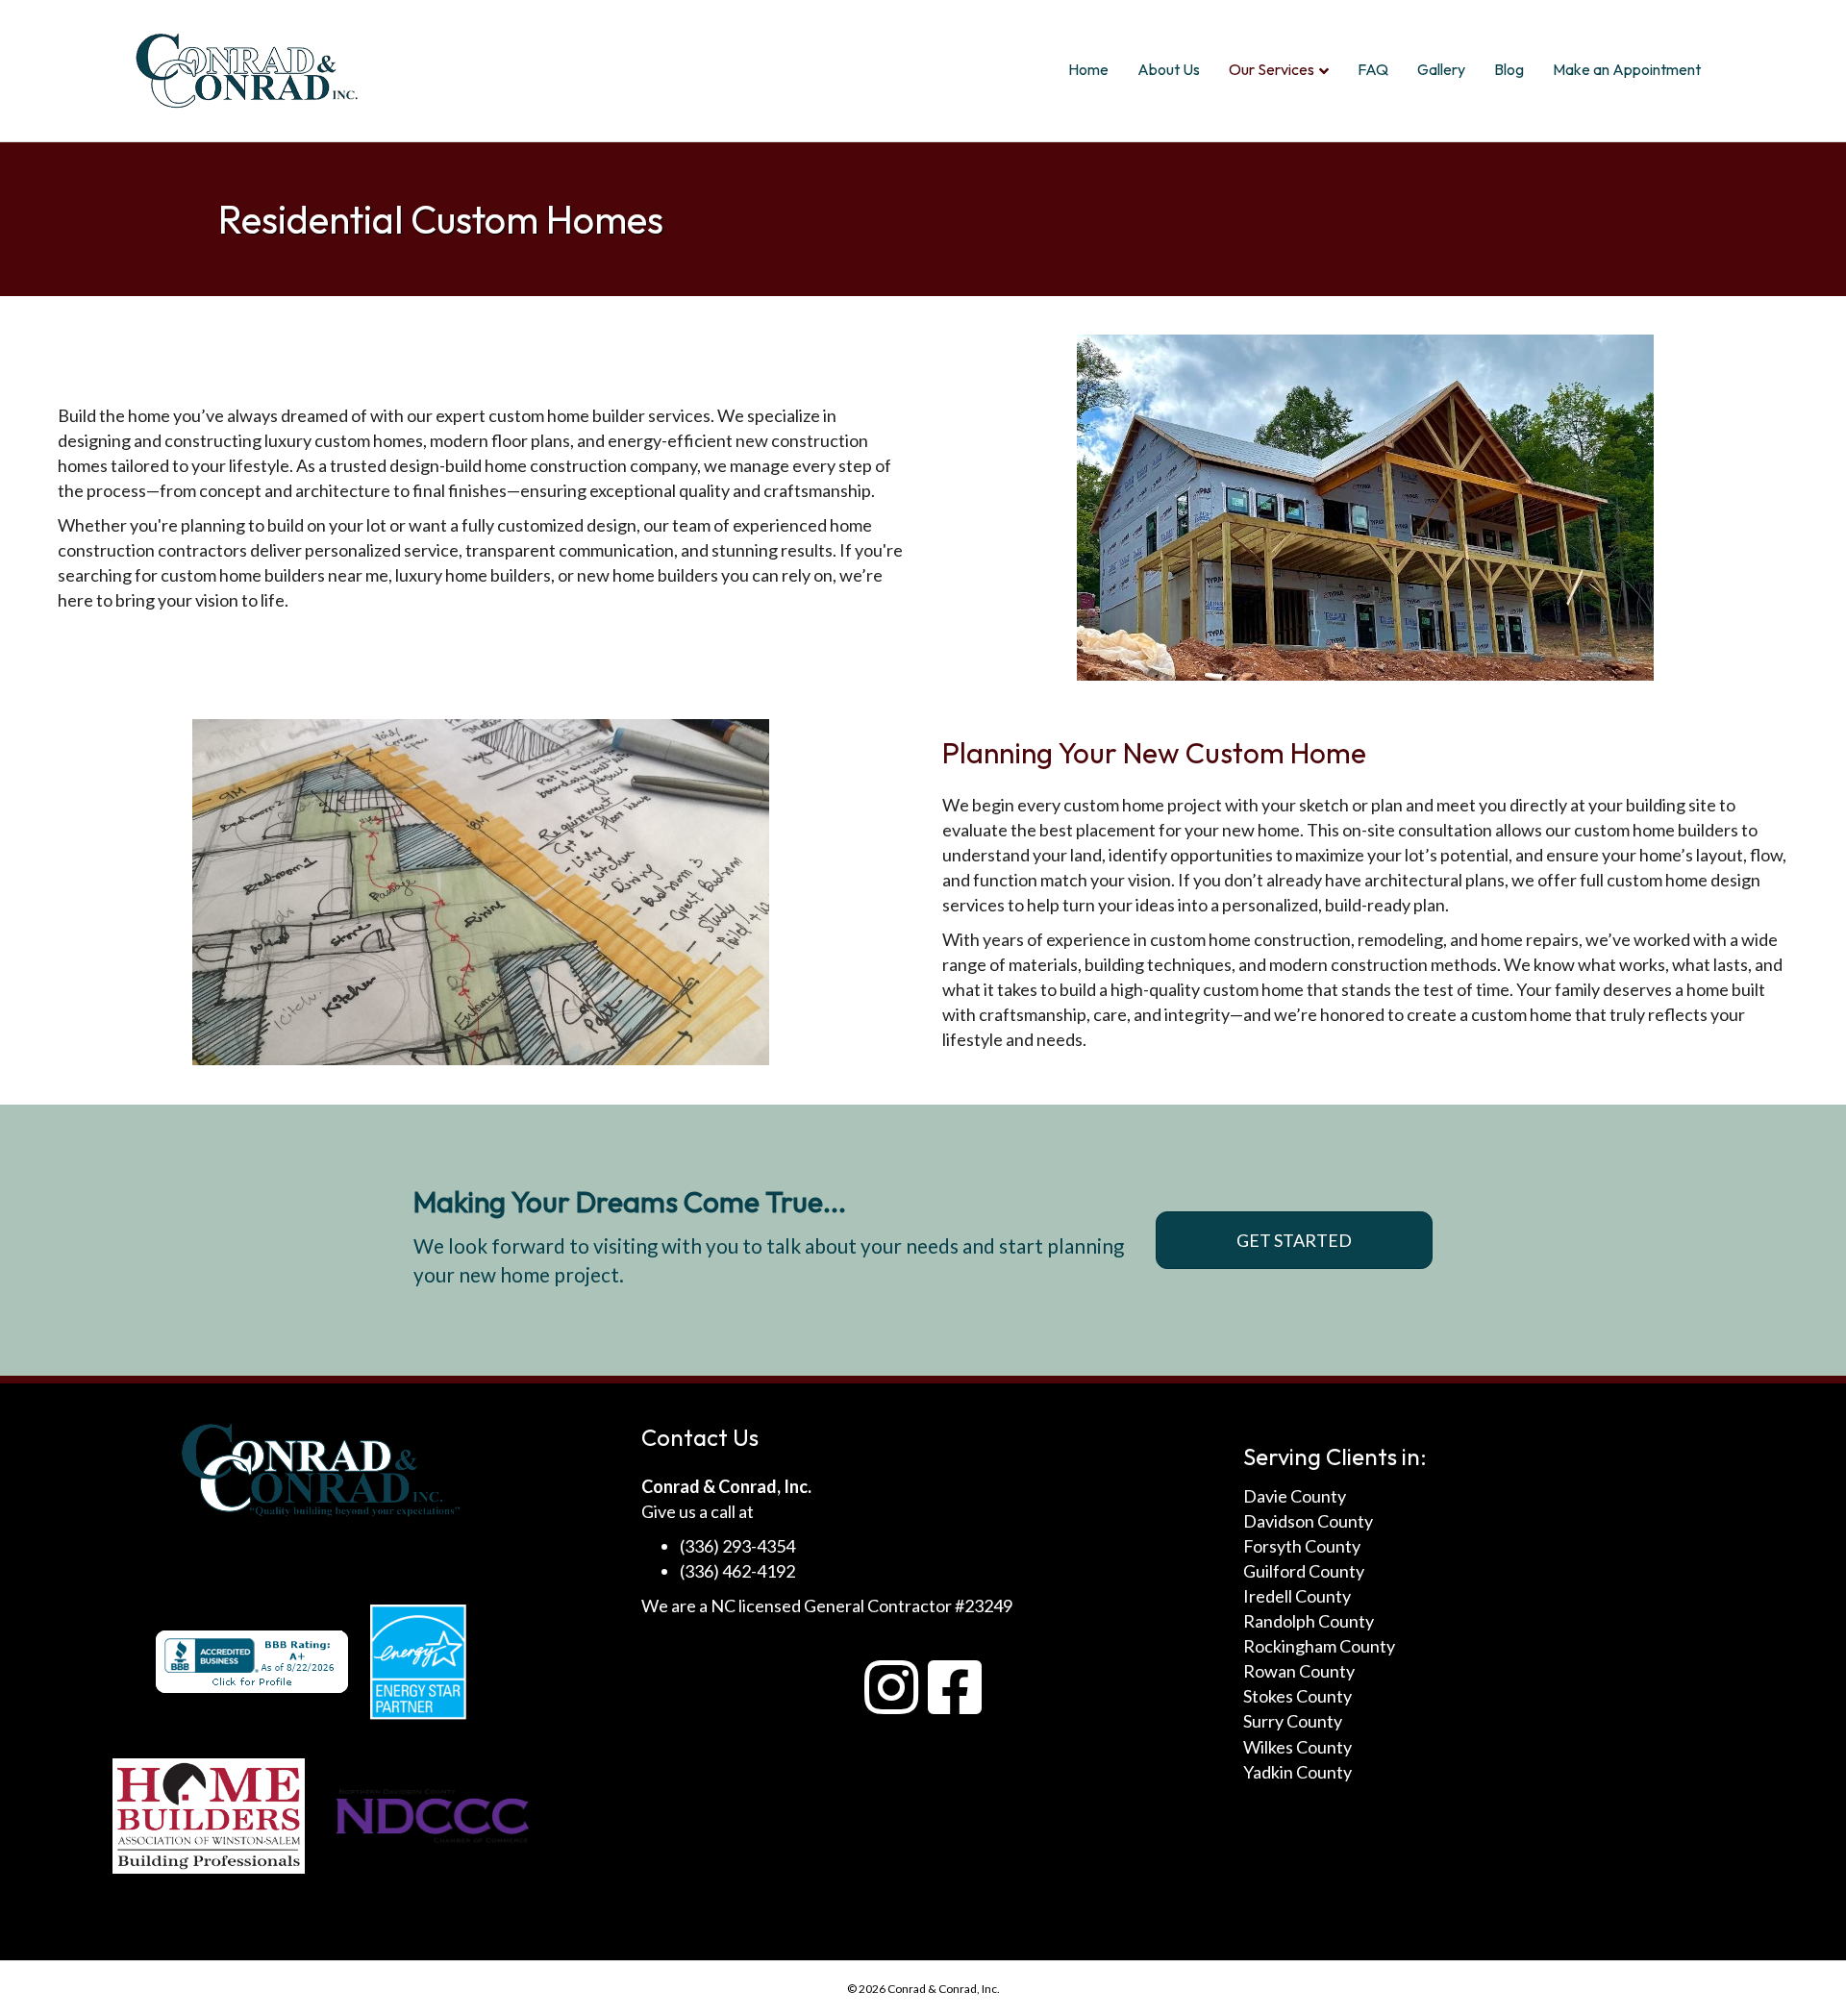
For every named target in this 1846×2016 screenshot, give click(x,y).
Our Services (1272, 69)
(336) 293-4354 (737, 1546)
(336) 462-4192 (737, 1571)
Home (1088, 69)
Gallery (1441, 69)
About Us (1169, 69)
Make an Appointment (1627, 69)
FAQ (1373, 69)
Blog (1509, 69)
